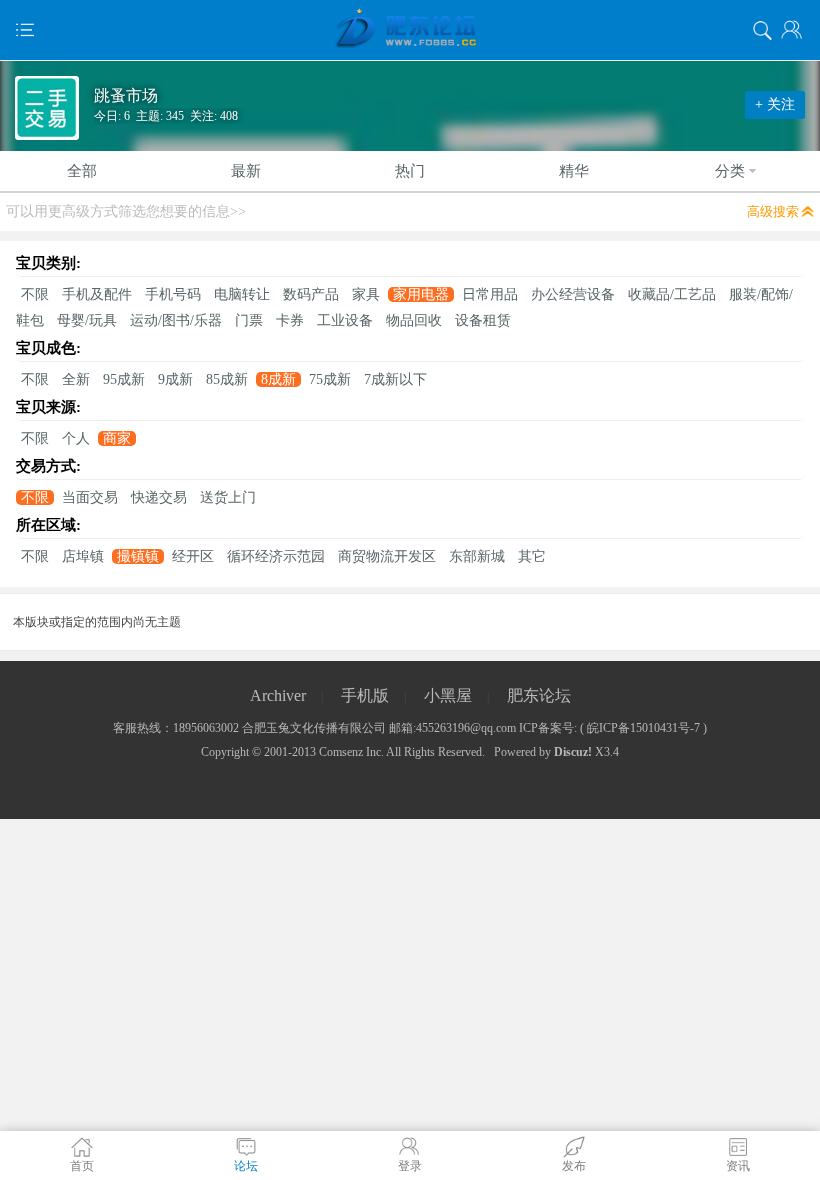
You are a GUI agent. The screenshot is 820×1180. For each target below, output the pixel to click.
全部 (82, 171)
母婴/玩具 (87, 320)
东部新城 (477, 556)
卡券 (290, 320)
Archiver (278, 695)
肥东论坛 (539, 695)
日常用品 (490, 294)
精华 (574, 171)
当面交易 (90, 497)
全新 (76, 379)
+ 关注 (775, 104)
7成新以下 (395, 379)
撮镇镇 (138, 556)
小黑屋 (448, 695)
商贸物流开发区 (387, 556)
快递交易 (159, 497)
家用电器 (421, 294)
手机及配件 (97, 294)
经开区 (193, 556)
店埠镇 (83, 556)
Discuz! (573, 752)
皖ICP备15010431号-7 (643, 728)
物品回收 (414, 320)
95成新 (124, 379)
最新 (246, 171)
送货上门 (228, 497)
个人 (76, 438)
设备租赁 (483, 320)
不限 (35, 294)
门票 (249, 320)
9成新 (175, 379)
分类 (730, 171)
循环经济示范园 (276, 556)
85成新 (227, 379)
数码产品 (311, 294)
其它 (532, 556)
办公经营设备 (573, 294)
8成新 (278, 379)
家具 (366, 294)
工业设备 (345, 320)
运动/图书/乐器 (176, 320)
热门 (410, 171)
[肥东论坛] (410, 30)
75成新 (330, 379)
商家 (117, 438)
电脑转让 (242, 294)
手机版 (365, 695)
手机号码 (173, 294)
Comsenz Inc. (351, 752)
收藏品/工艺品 (672, 294)
